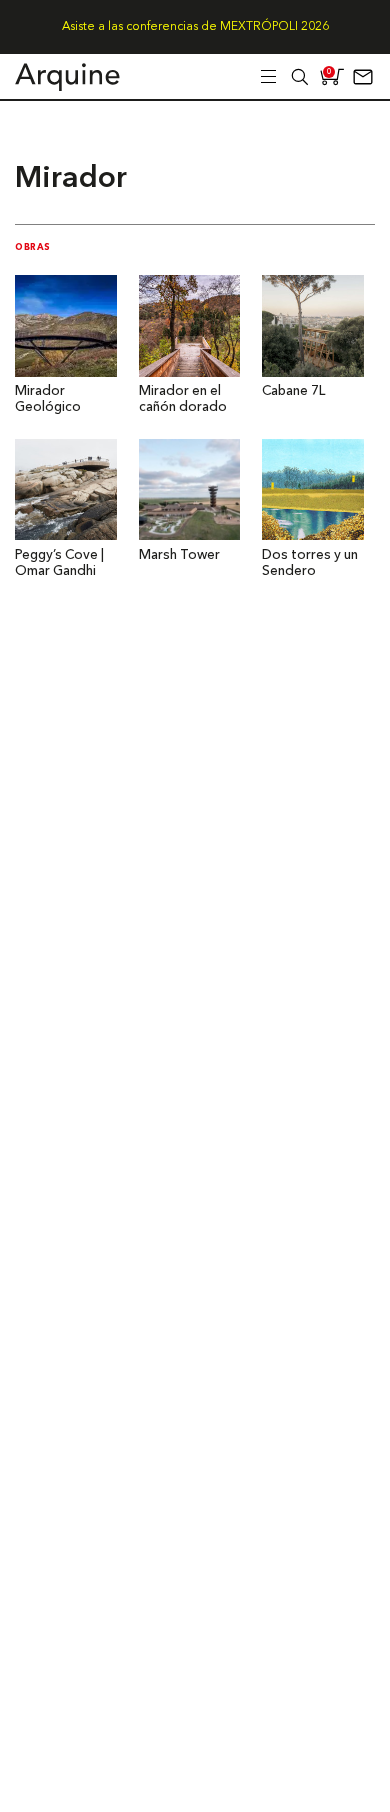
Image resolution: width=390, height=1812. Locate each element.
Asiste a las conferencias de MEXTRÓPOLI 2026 (195, 27)
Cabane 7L (293, 391)
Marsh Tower (179, 555)
